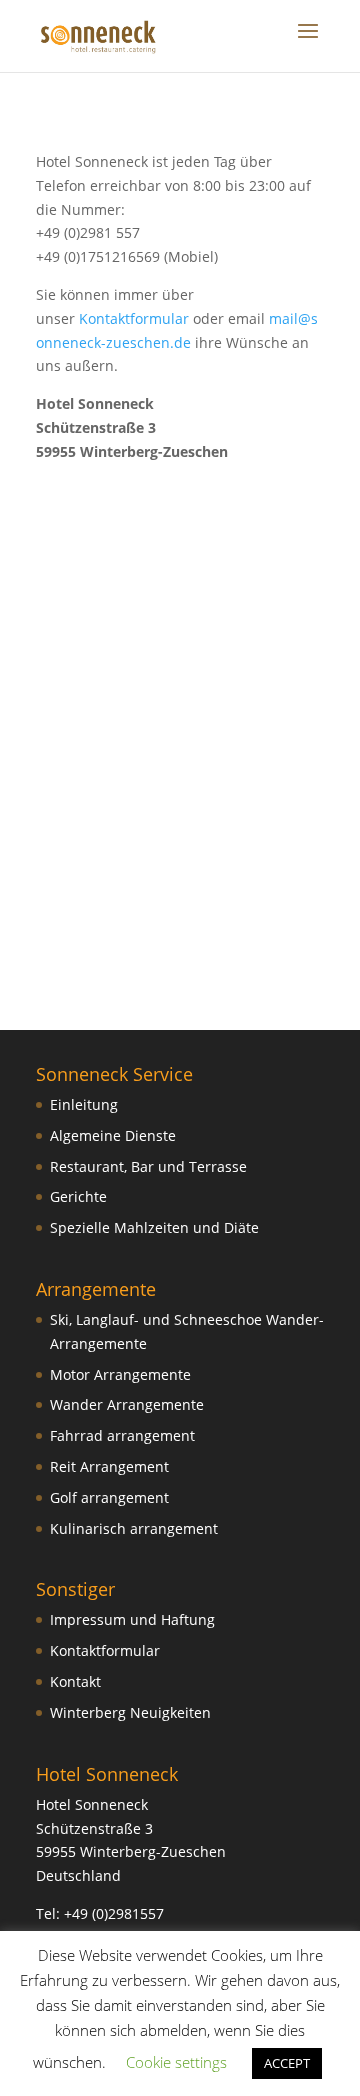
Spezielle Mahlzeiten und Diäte (154, 1227)
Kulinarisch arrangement (134, 1528)
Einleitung (84, 1104)
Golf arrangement (109, 1497)
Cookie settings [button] (176, 2062)
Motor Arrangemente (120, 1374)
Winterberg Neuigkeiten (130, 1712)
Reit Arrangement (109, 1466)
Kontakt (75, 1681)
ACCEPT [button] (287, 2063)
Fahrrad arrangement (122, 1435)
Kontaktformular (134, 318)
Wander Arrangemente (127, 1404)
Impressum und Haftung (132, 1619)
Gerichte (78, 1196)
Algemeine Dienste (113, 1135)
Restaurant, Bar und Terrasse (148, 1166)
